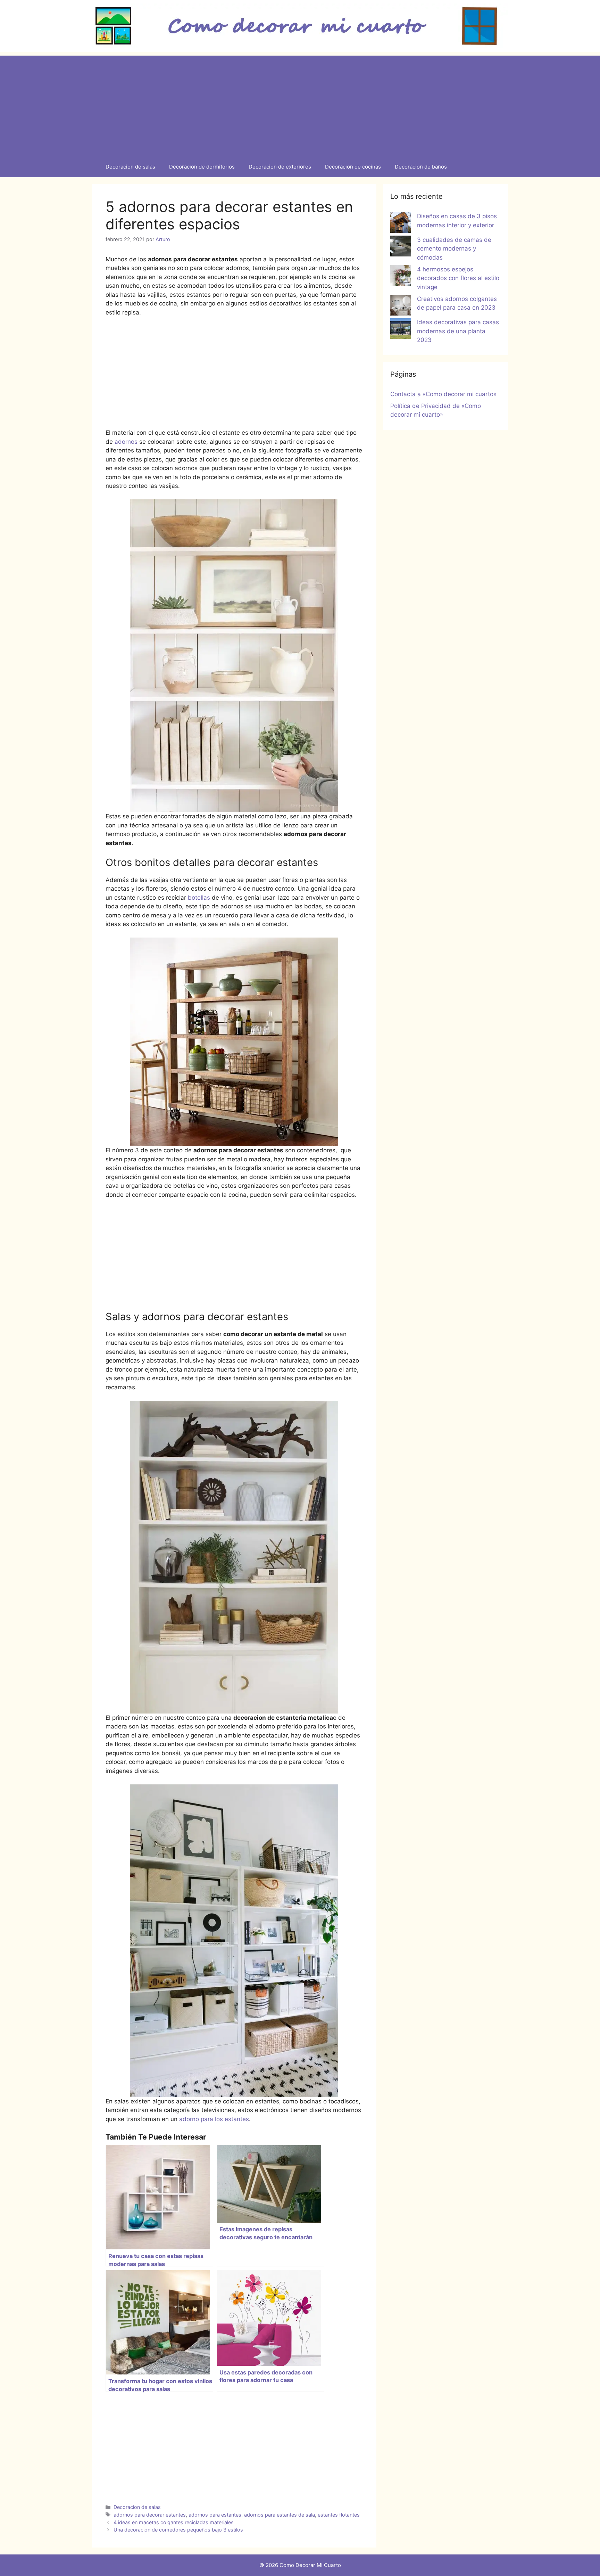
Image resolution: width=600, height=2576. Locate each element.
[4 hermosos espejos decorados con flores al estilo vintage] (401, 277)
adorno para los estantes (214, 2119)
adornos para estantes (215, 2515)
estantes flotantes (339, 2515)
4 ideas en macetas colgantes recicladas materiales (174, 2522)
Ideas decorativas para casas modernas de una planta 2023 (458, 331)
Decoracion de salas (130, 167)
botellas (199, 898)
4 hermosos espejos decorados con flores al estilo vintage (458, 278)
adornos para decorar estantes (150, 2515)
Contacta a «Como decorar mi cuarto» (443, 394)
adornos (127, 442)
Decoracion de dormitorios (202, 167)
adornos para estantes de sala (280, 2515)
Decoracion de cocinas (353, 167)
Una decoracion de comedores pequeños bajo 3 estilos (178, 2530)
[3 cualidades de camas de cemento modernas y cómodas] (401, 247)
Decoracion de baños (421, 167)
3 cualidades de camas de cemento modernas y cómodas (454, 249)
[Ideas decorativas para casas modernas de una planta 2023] (401, 330)
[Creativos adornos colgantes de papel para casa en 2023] (401, 306)
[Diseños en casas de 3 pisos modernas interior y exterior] (401, 224)
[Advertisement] (300, 104)
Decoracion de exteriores (280, 167)
